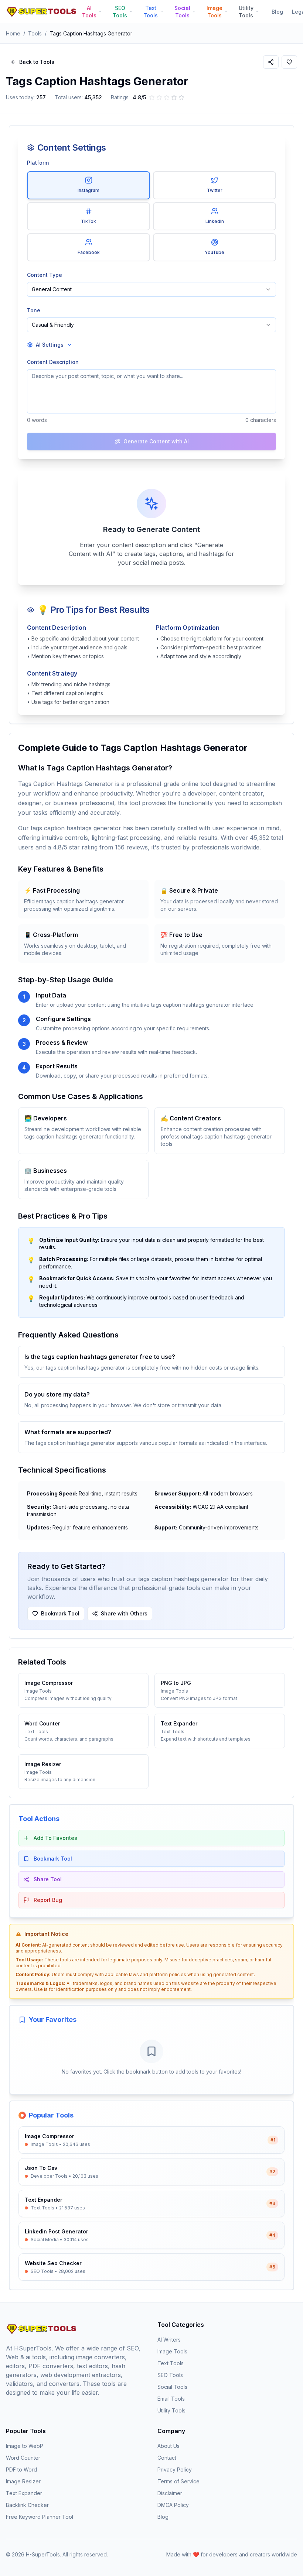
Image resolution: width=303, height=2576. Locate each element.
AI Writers (169, 2340)
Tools (35, 33)
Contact (167, 2458)
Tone (34, 310)
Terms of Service (178, 2481)
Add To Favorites (55, 1838)
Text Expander (24, 2493)
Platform (38, 163)
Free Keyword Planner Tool (40, 2517)
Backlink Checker (27, 2505)
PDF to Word (21, 2469)
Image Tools (172, 2351)
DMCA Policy (173, 2505)
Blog (277, 12)
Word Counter (23, 2458)
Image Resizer (23, 2481)
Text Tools (171, 2363)
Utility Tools (171, 2410)
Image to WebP (25, 2446)
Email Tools (171, 2399)
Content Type (45, 275)
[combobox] (151, 289)
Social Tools (172, 2387)
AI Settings (50, 345)
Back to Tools (37, 62)
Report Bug (48, 1900)
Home (13, 33)
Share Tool (48, 1879)
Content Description (53, 362)
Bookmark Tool (60, 1613)
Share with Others (124, 1613)
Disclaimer (170, 2493)
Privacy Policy (175, 2469)
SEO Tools (170, 2375)
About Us (168, 2446)
